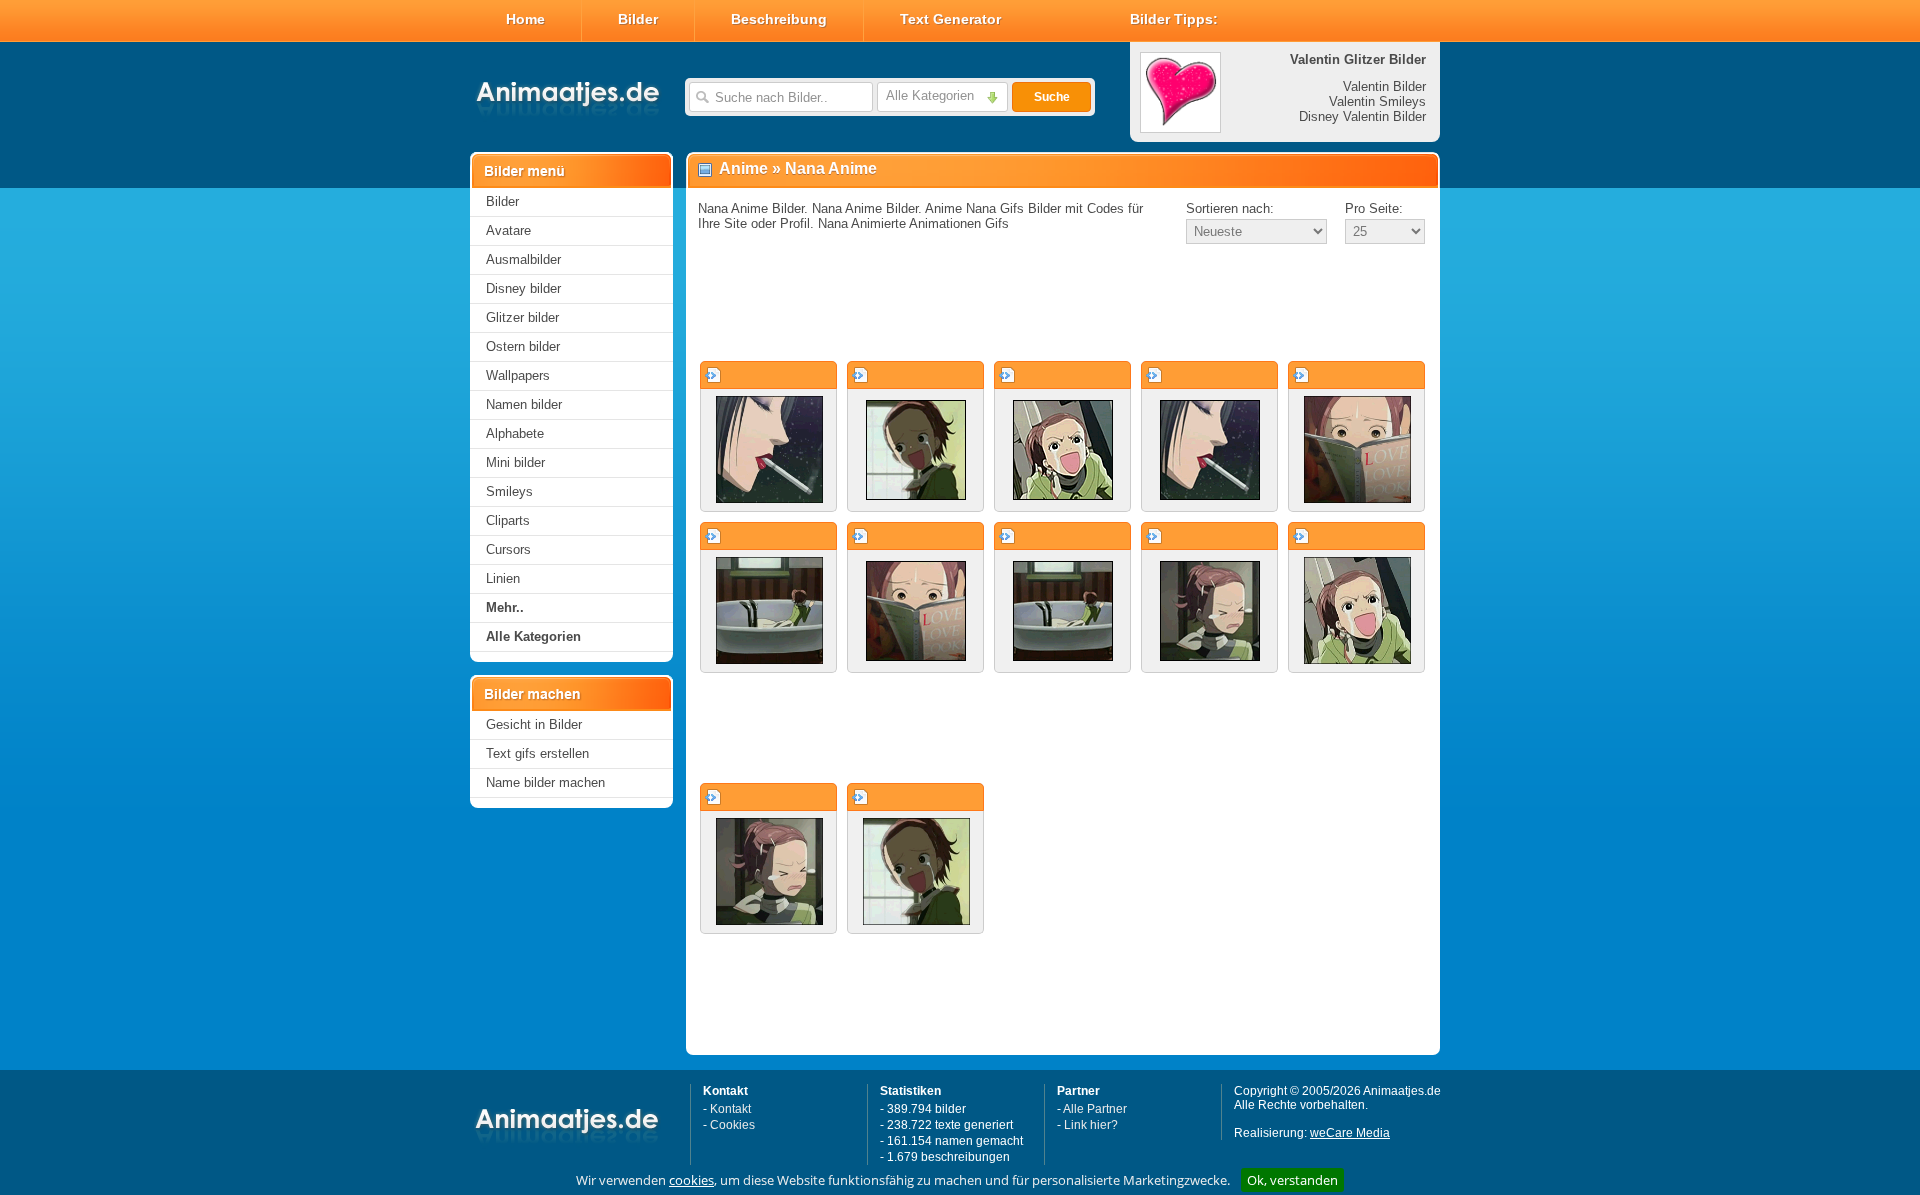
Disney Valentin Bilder (1362, 116)
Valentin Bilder (1384, 86)
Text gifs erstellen (537, 753)
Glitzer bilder (522, 317)
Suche (1052, 97)
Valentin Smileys (1377, 101)
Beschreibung (779, 19)
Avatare (508, 230)
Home (525, 19)
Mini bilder (515, 462)
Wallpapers (518, 375)
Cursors (508, 549)
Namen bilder (524, 404)
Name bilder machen (545, 782)
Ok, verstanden (1292, 1180)
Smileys (509, 491)
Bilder (638, 19)
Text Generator (950, 19)
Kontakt (730, 1109)
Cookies (732, 1125)
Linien (503, 578)
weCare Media (1350, 1133)
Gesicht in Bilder (534, 724)
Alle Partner (1095, 1109)
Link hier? (1091, 1125)
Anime (743, 168)
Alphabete (515, 433)
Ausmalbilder (523, 259)
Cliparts (508, 520)
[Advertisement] (1063, 304)
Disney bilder (523, 288)
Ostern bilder (523, 346)
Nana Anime (831, 168)
